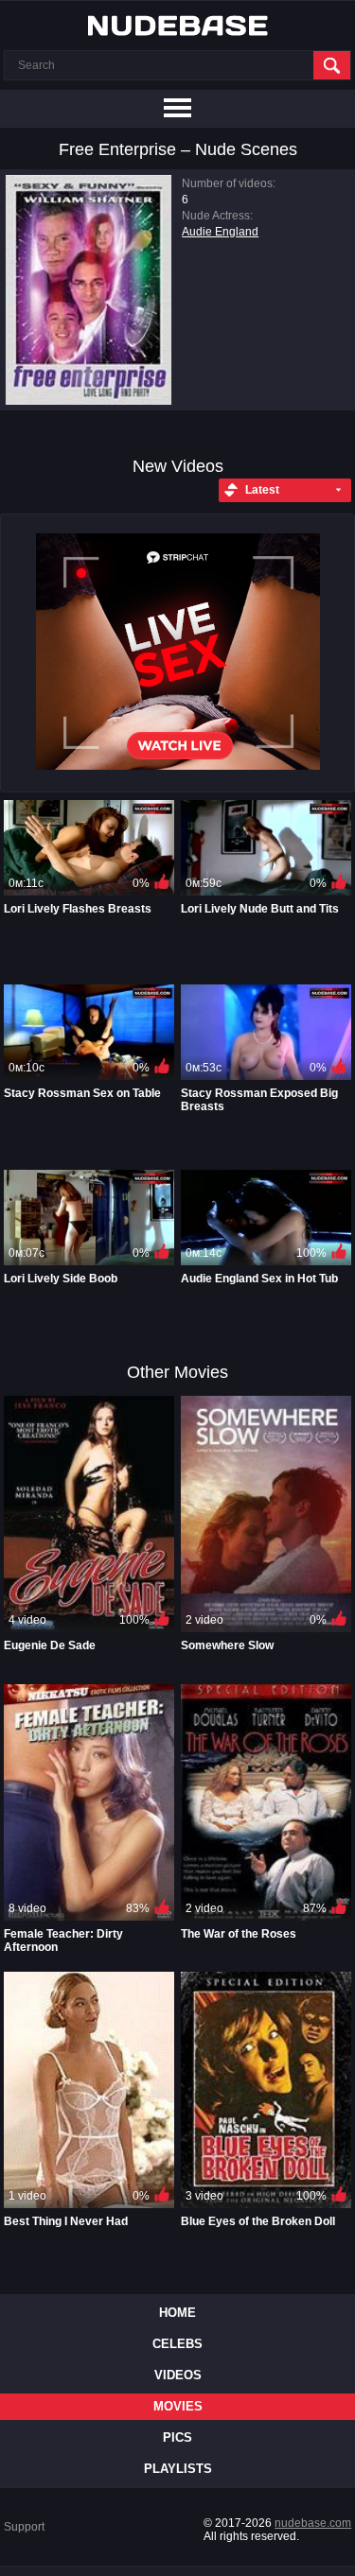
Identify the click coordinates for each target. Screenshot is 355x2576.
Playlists (178, 2469)
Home (177, 2313)
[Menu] (177, 109)
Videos (178, 2375)
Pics (177, 2437)
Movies (178, 2406)
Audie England (220, 232)
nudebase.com (313, 2523)
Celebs (177, 2344)
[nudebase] (178, 26)
